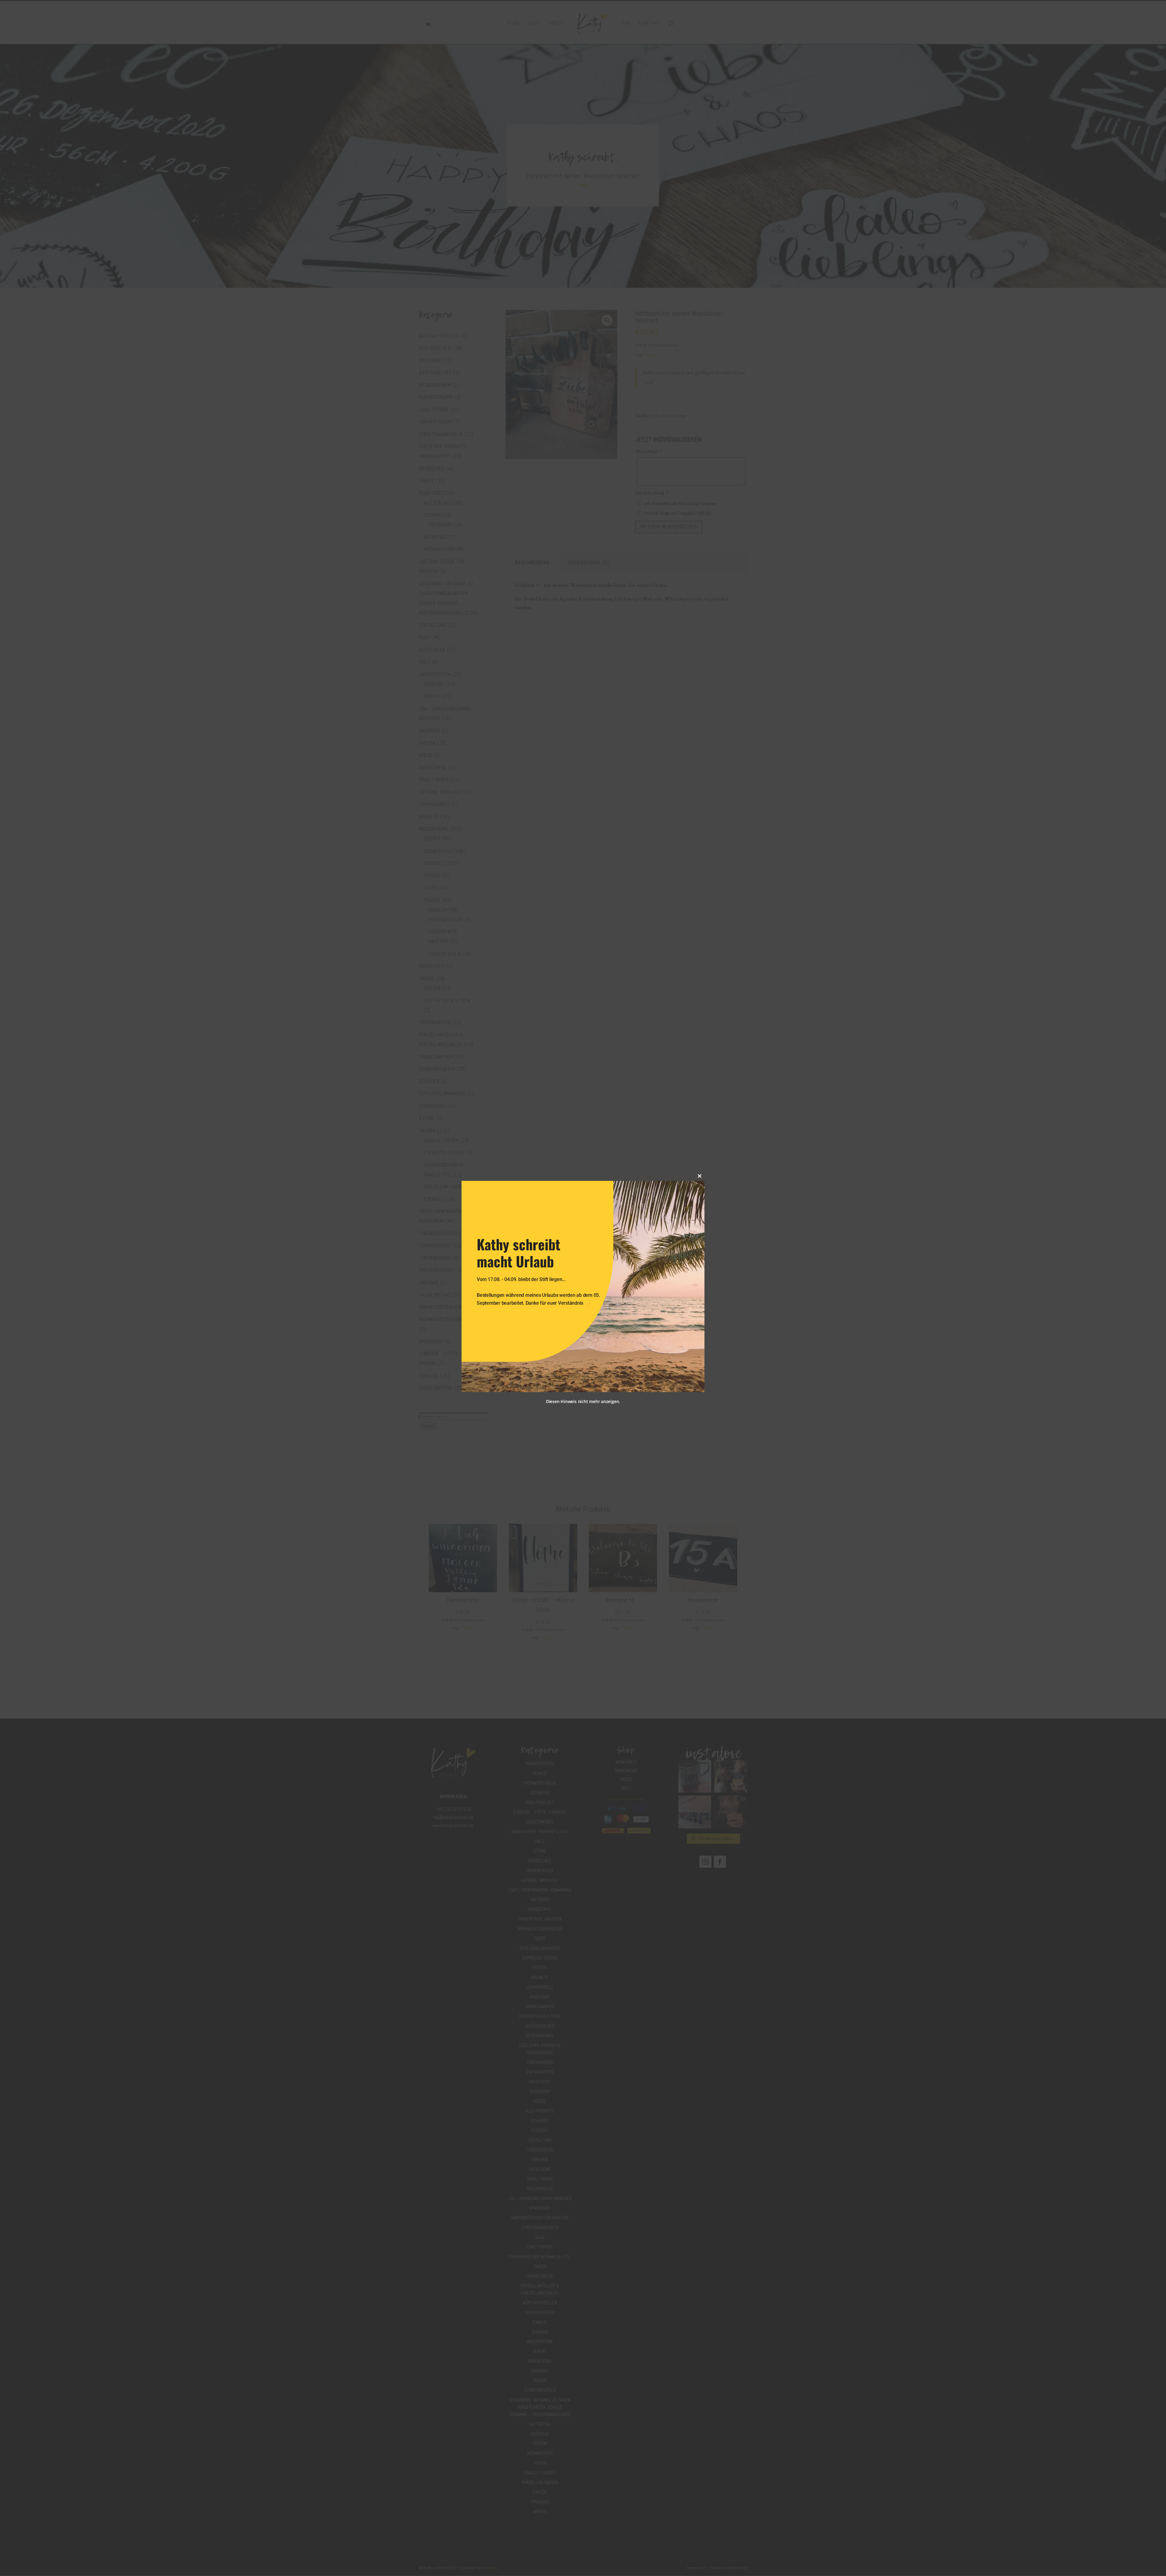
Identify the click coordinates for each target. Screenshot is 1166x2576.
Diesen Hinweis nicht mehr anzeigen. (583, 1401)
